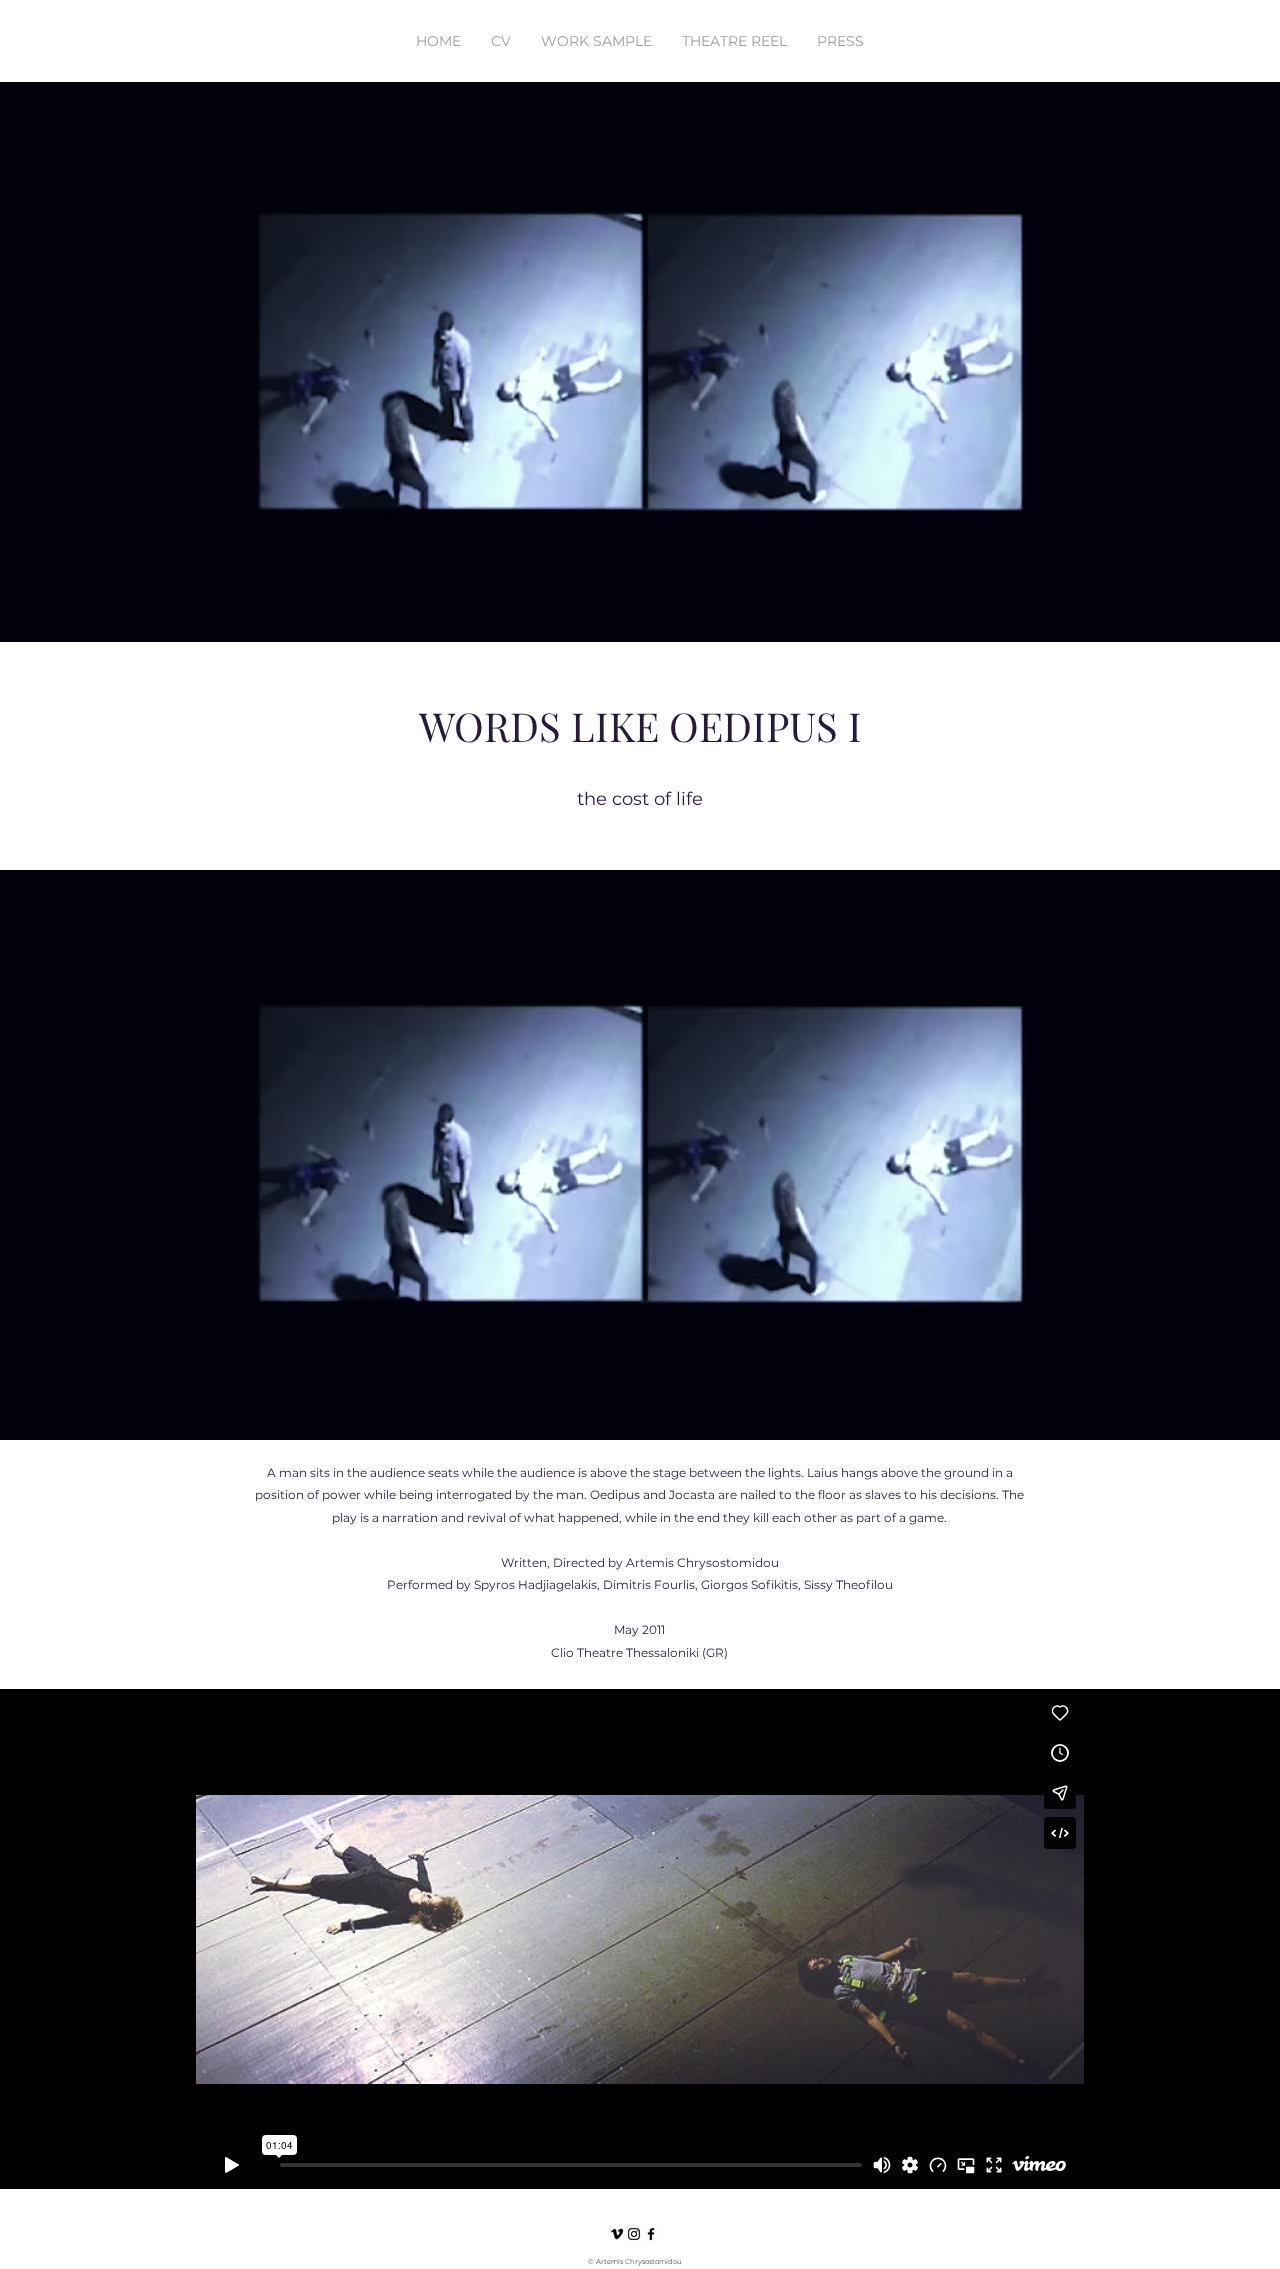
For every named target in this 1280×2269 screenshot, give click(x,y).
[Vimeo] (617, 2234)
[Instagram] (634, 2234)
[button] (1113, 61)
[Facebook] (651, 2234)
